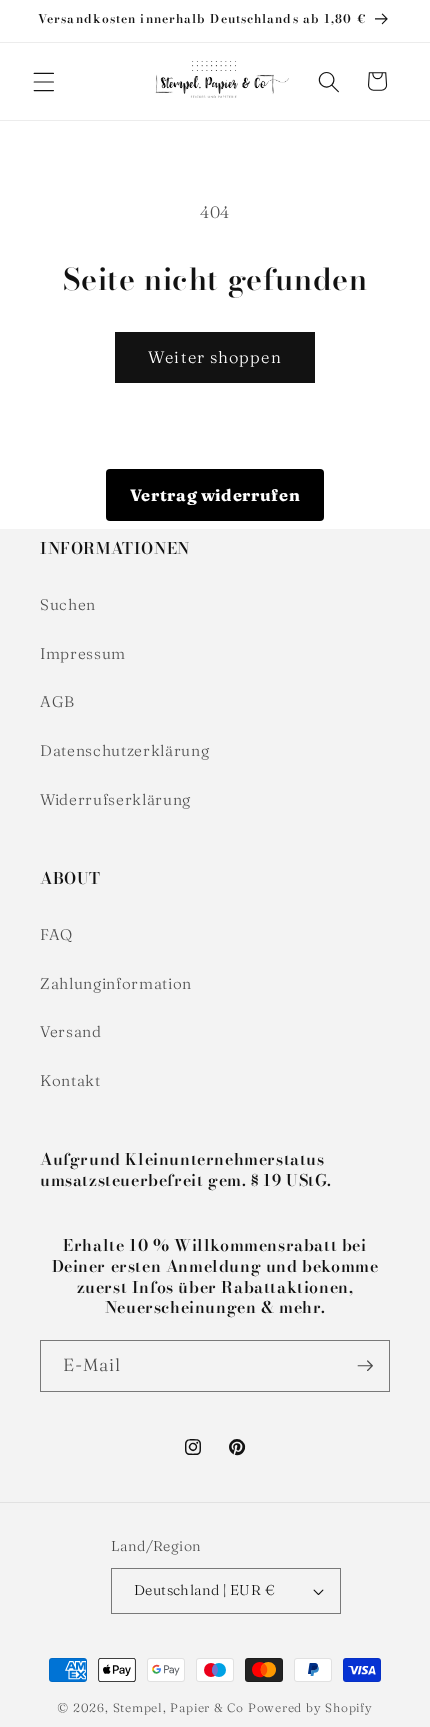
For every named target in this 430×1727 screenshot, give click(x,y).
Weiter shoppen (214, 357)
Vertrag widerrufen (215, 495)
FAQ (56, 934)
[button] (44, 81)
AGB (57, 701)
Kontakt (70, 1080)
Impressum (83, 653)
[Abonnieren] (365, 1366)
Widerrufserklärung (115, 799)
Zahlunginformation (116, 983)
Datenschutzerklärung (124, 750)
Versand (71, 1031)
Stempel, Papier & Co (178, 1707)
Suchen (68, 604)
